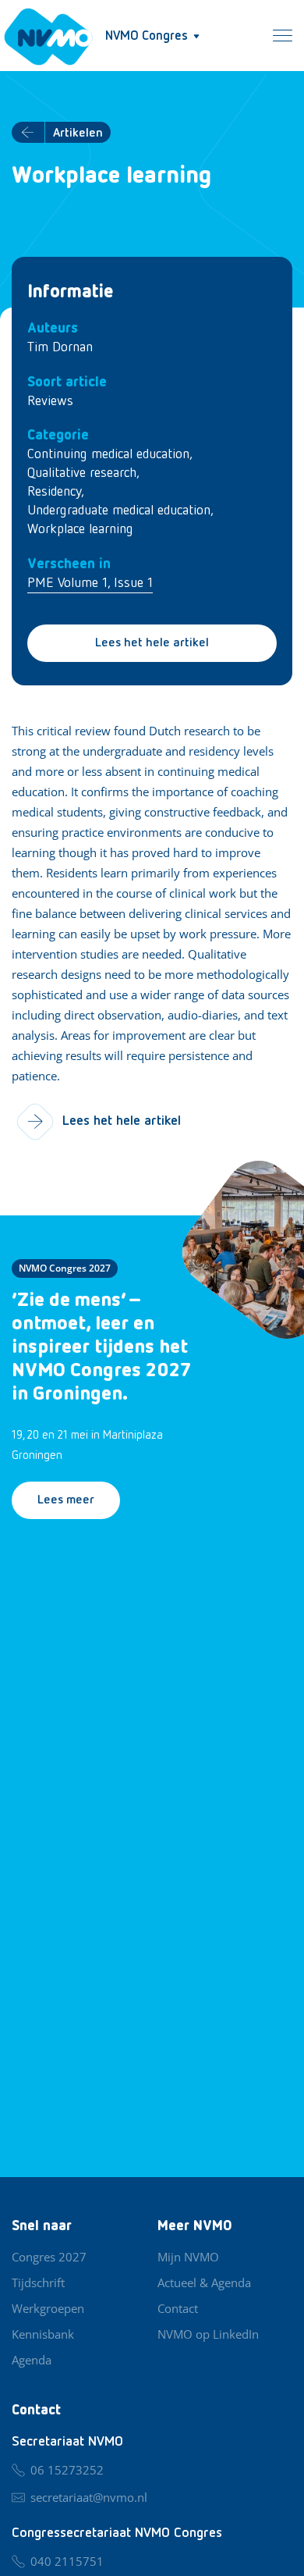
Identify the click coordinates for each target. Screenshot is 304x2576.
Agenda (32, 2360)
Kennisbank (43, 2334)
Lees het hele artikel (152, 643)
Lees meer (66, 1500)
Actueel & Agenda (204, 2282)
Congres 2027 (49, 2257)
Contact (178, 2308)
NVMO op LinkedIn (208, 2334)
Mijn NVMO (188, 2257)
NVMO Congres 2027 (65, 1268)
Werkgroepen (48, 2308)
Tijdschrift (38, 2282)
